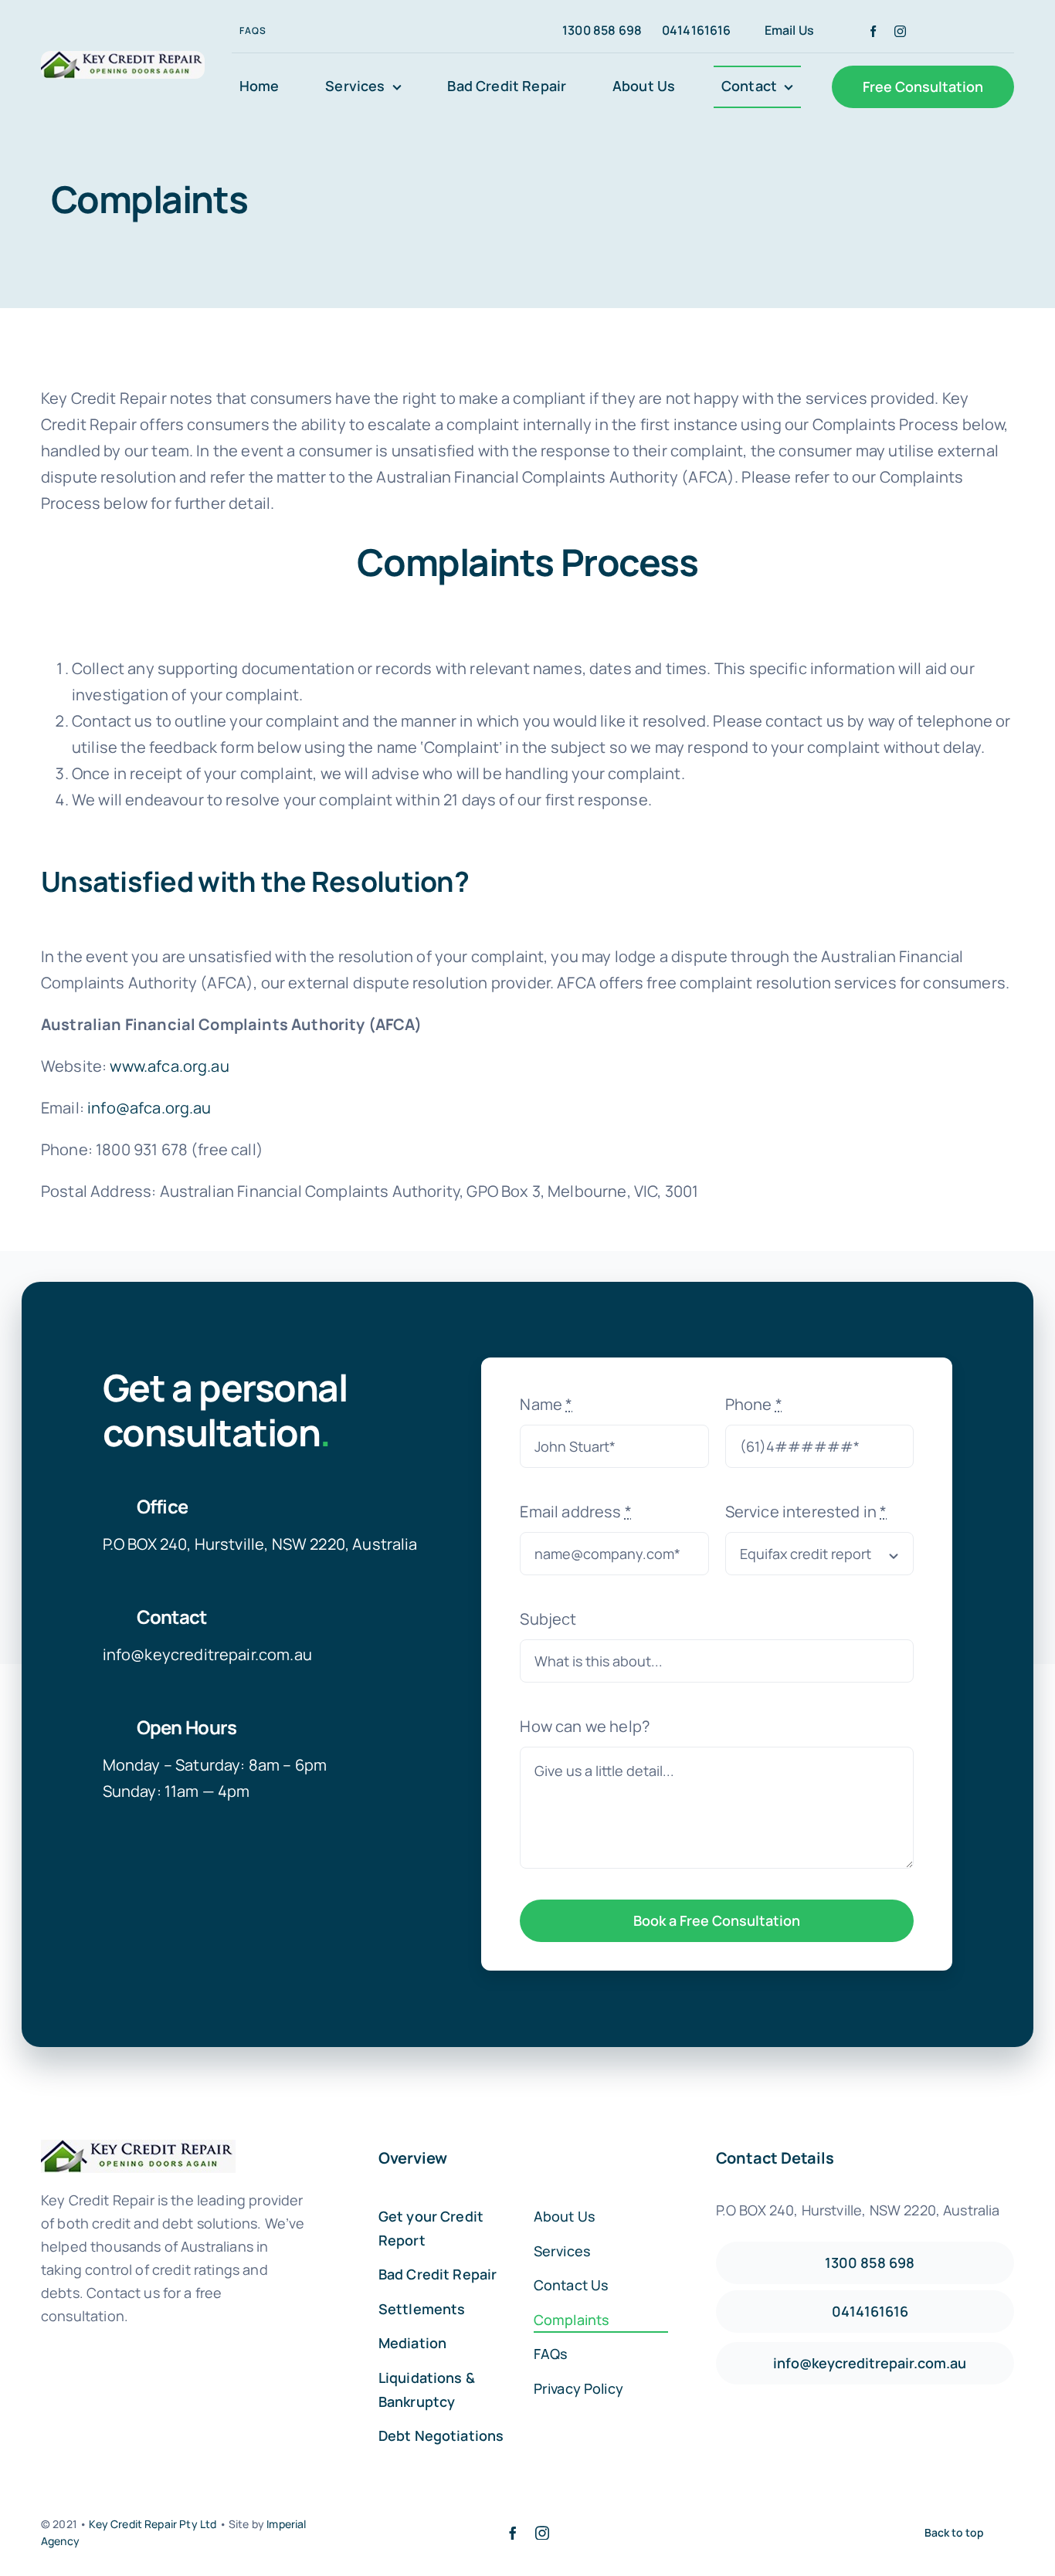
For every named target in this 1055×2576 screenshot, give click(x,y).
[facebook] (873, 31)
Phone (754, 1404)
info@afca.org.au (149, 1108)
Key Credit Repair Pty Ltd (154, 2524)
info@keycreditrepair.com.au (207, 1654)
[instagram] (900, 31)
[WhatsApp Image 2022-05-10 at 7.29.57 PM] (123, 58)
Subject (548, 1619)
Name (546, 1404)
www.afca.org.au (169, 1066)
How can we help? (585, 1726)
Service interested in (806, 1512)
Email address (575, 1512)
